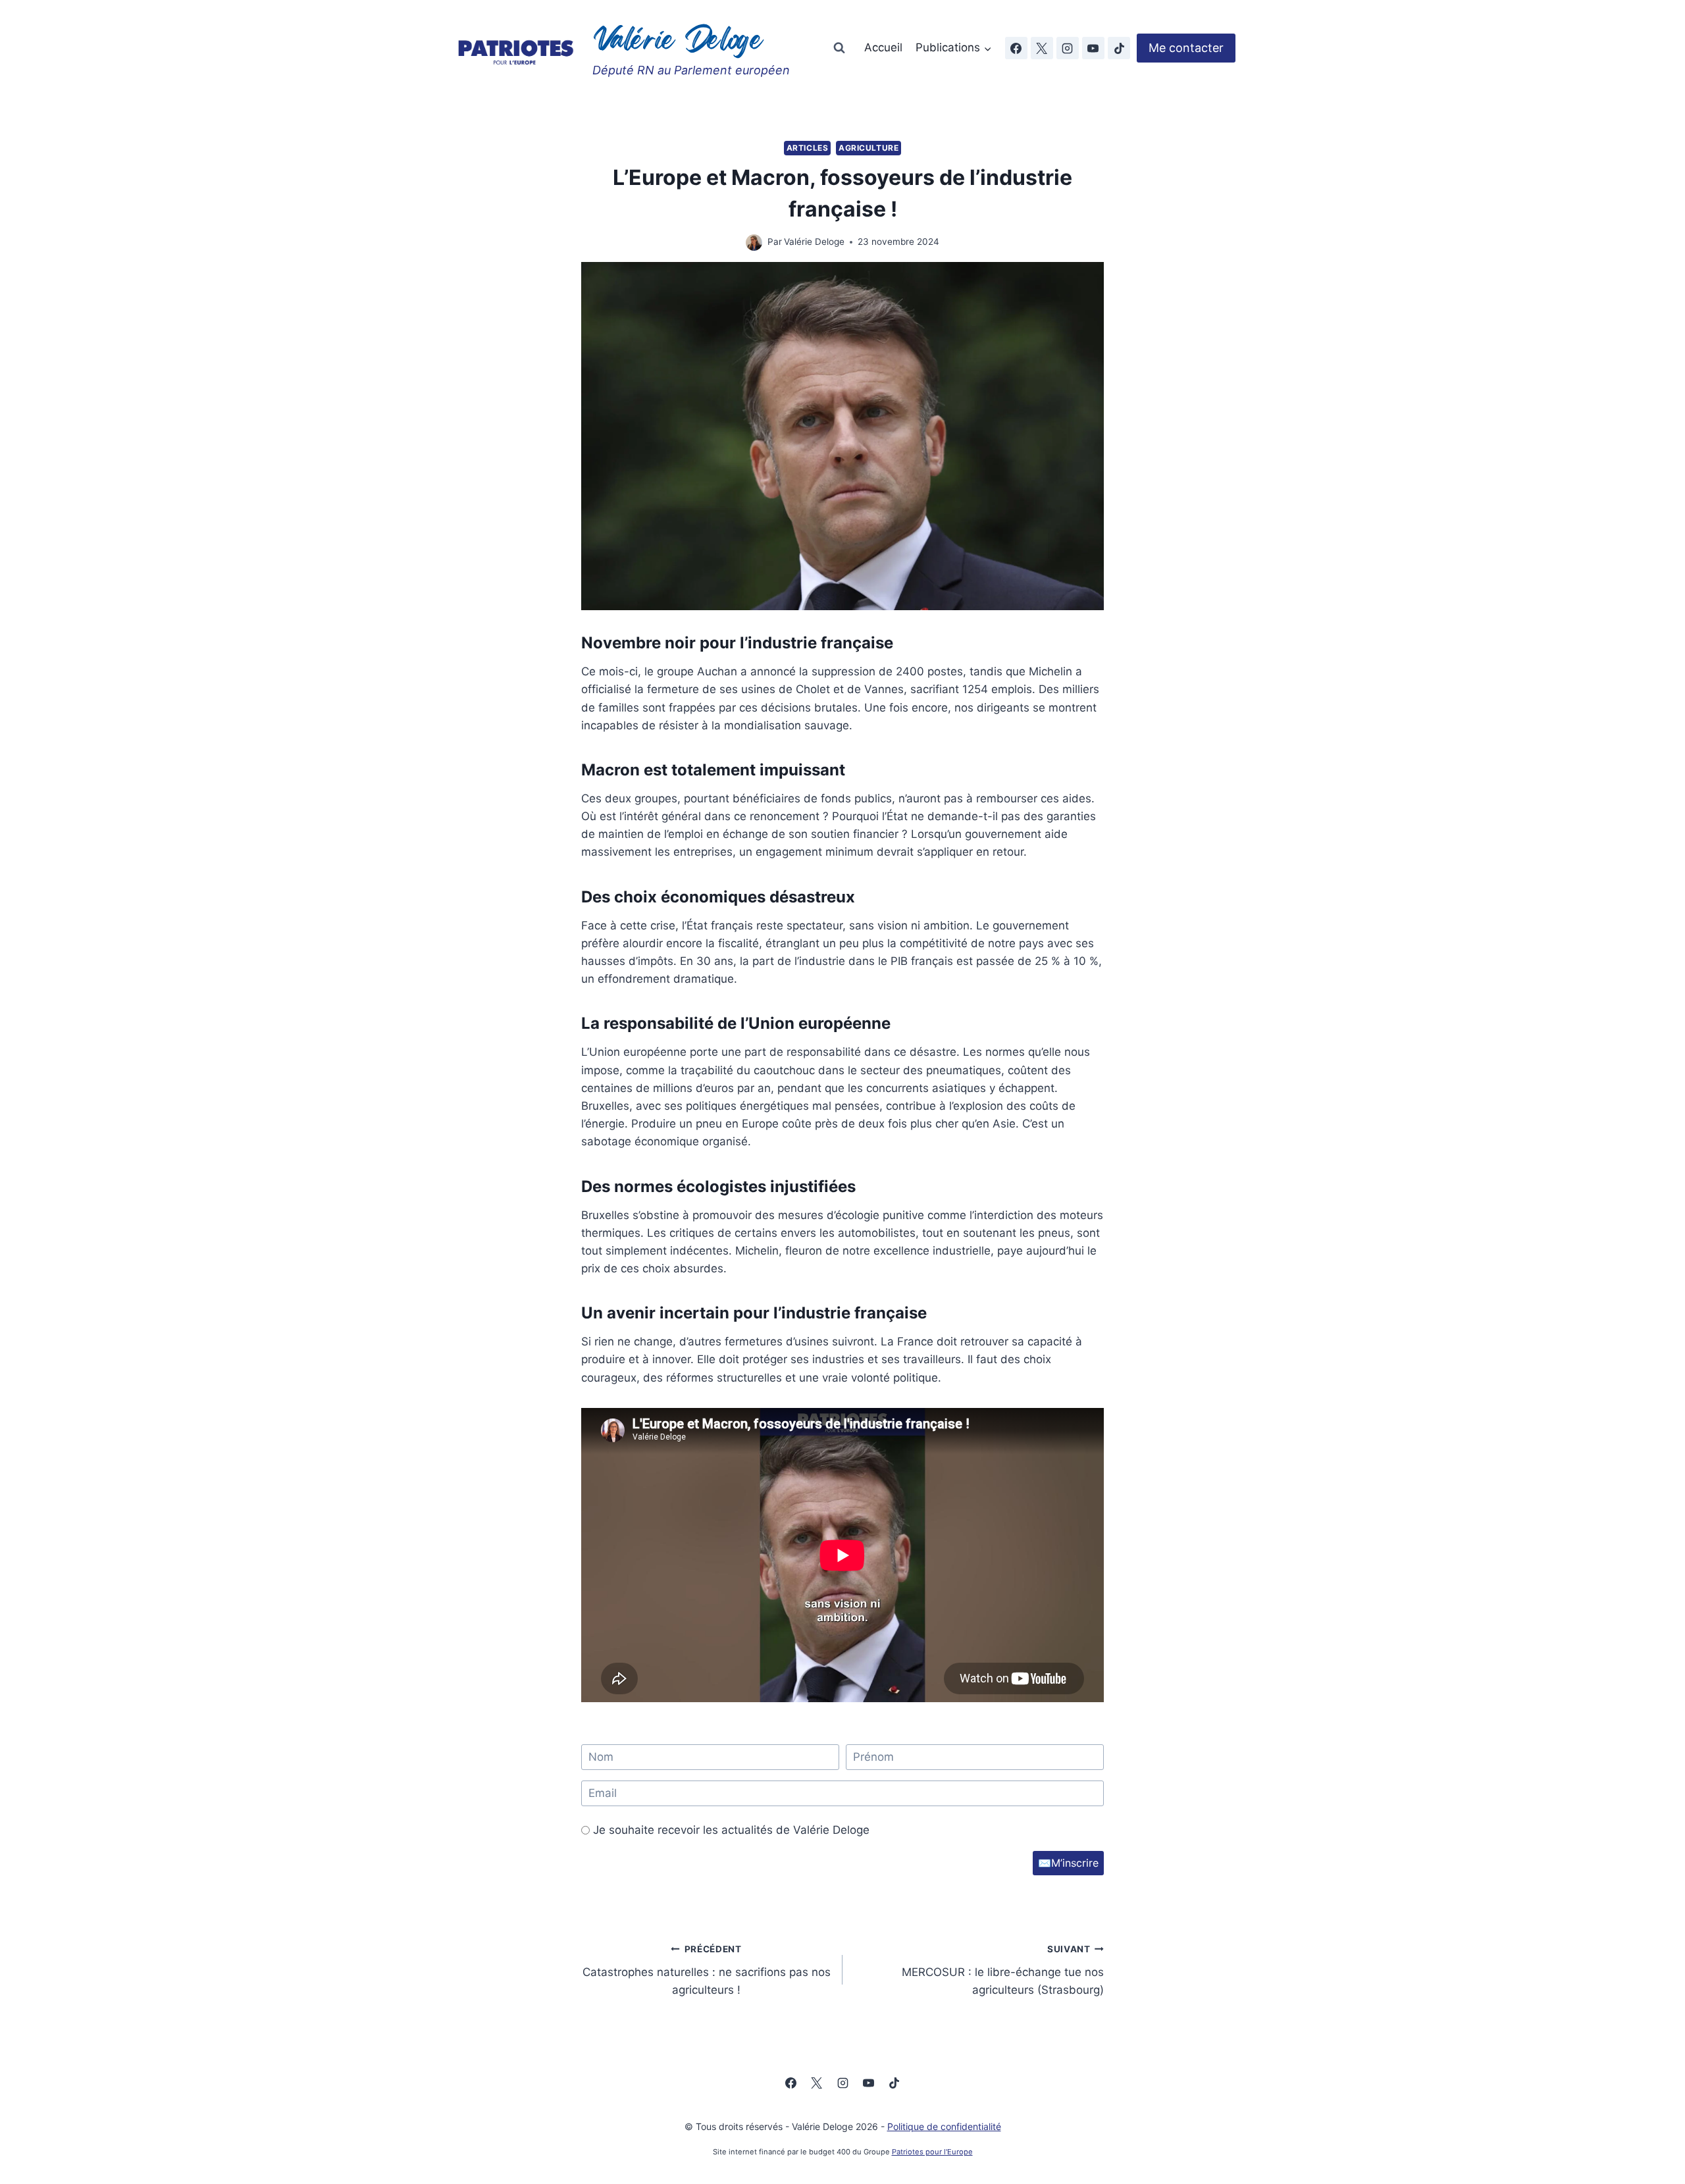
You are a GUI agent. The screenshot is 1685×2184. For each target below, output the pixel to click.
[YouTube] (1093, 48)
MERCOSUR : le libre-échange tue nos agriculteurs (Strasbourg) (1003, 1970)
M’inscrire (1068, 1863)
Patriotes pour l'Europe (932, 2152)
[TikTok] (1119, 48)
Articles (808, 148)
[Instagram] (1068, 48)
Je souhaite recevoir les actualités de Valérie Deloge (731, 1830)
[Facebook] (1016, 48)
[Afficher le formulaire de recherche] (839, 48)
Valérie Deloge (814, 242)
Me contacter (1186, 48)
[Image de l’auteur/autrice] (754, 243)
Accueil (883, 47)
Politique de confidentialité (944, 2126)
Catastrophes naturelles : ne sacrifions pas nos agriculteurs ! (707, 1970)
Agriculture (869, 148)
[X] (1042, 48)
